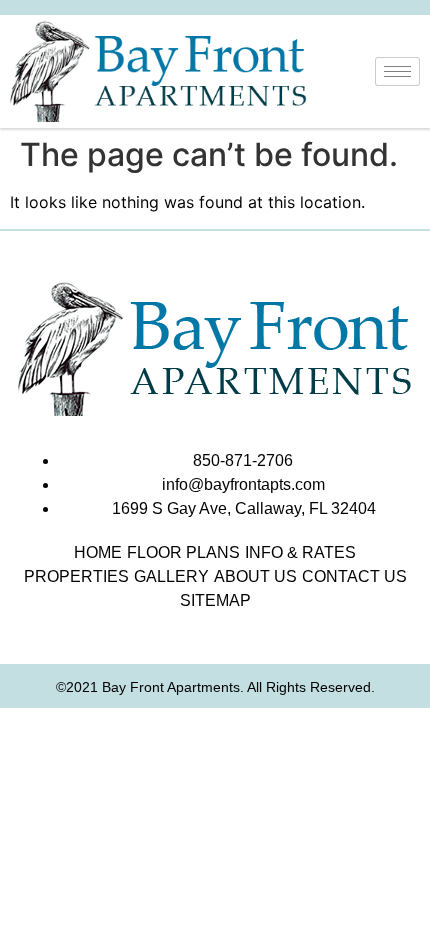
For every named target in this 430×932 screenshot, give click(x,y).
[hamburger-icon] (397, 71)
